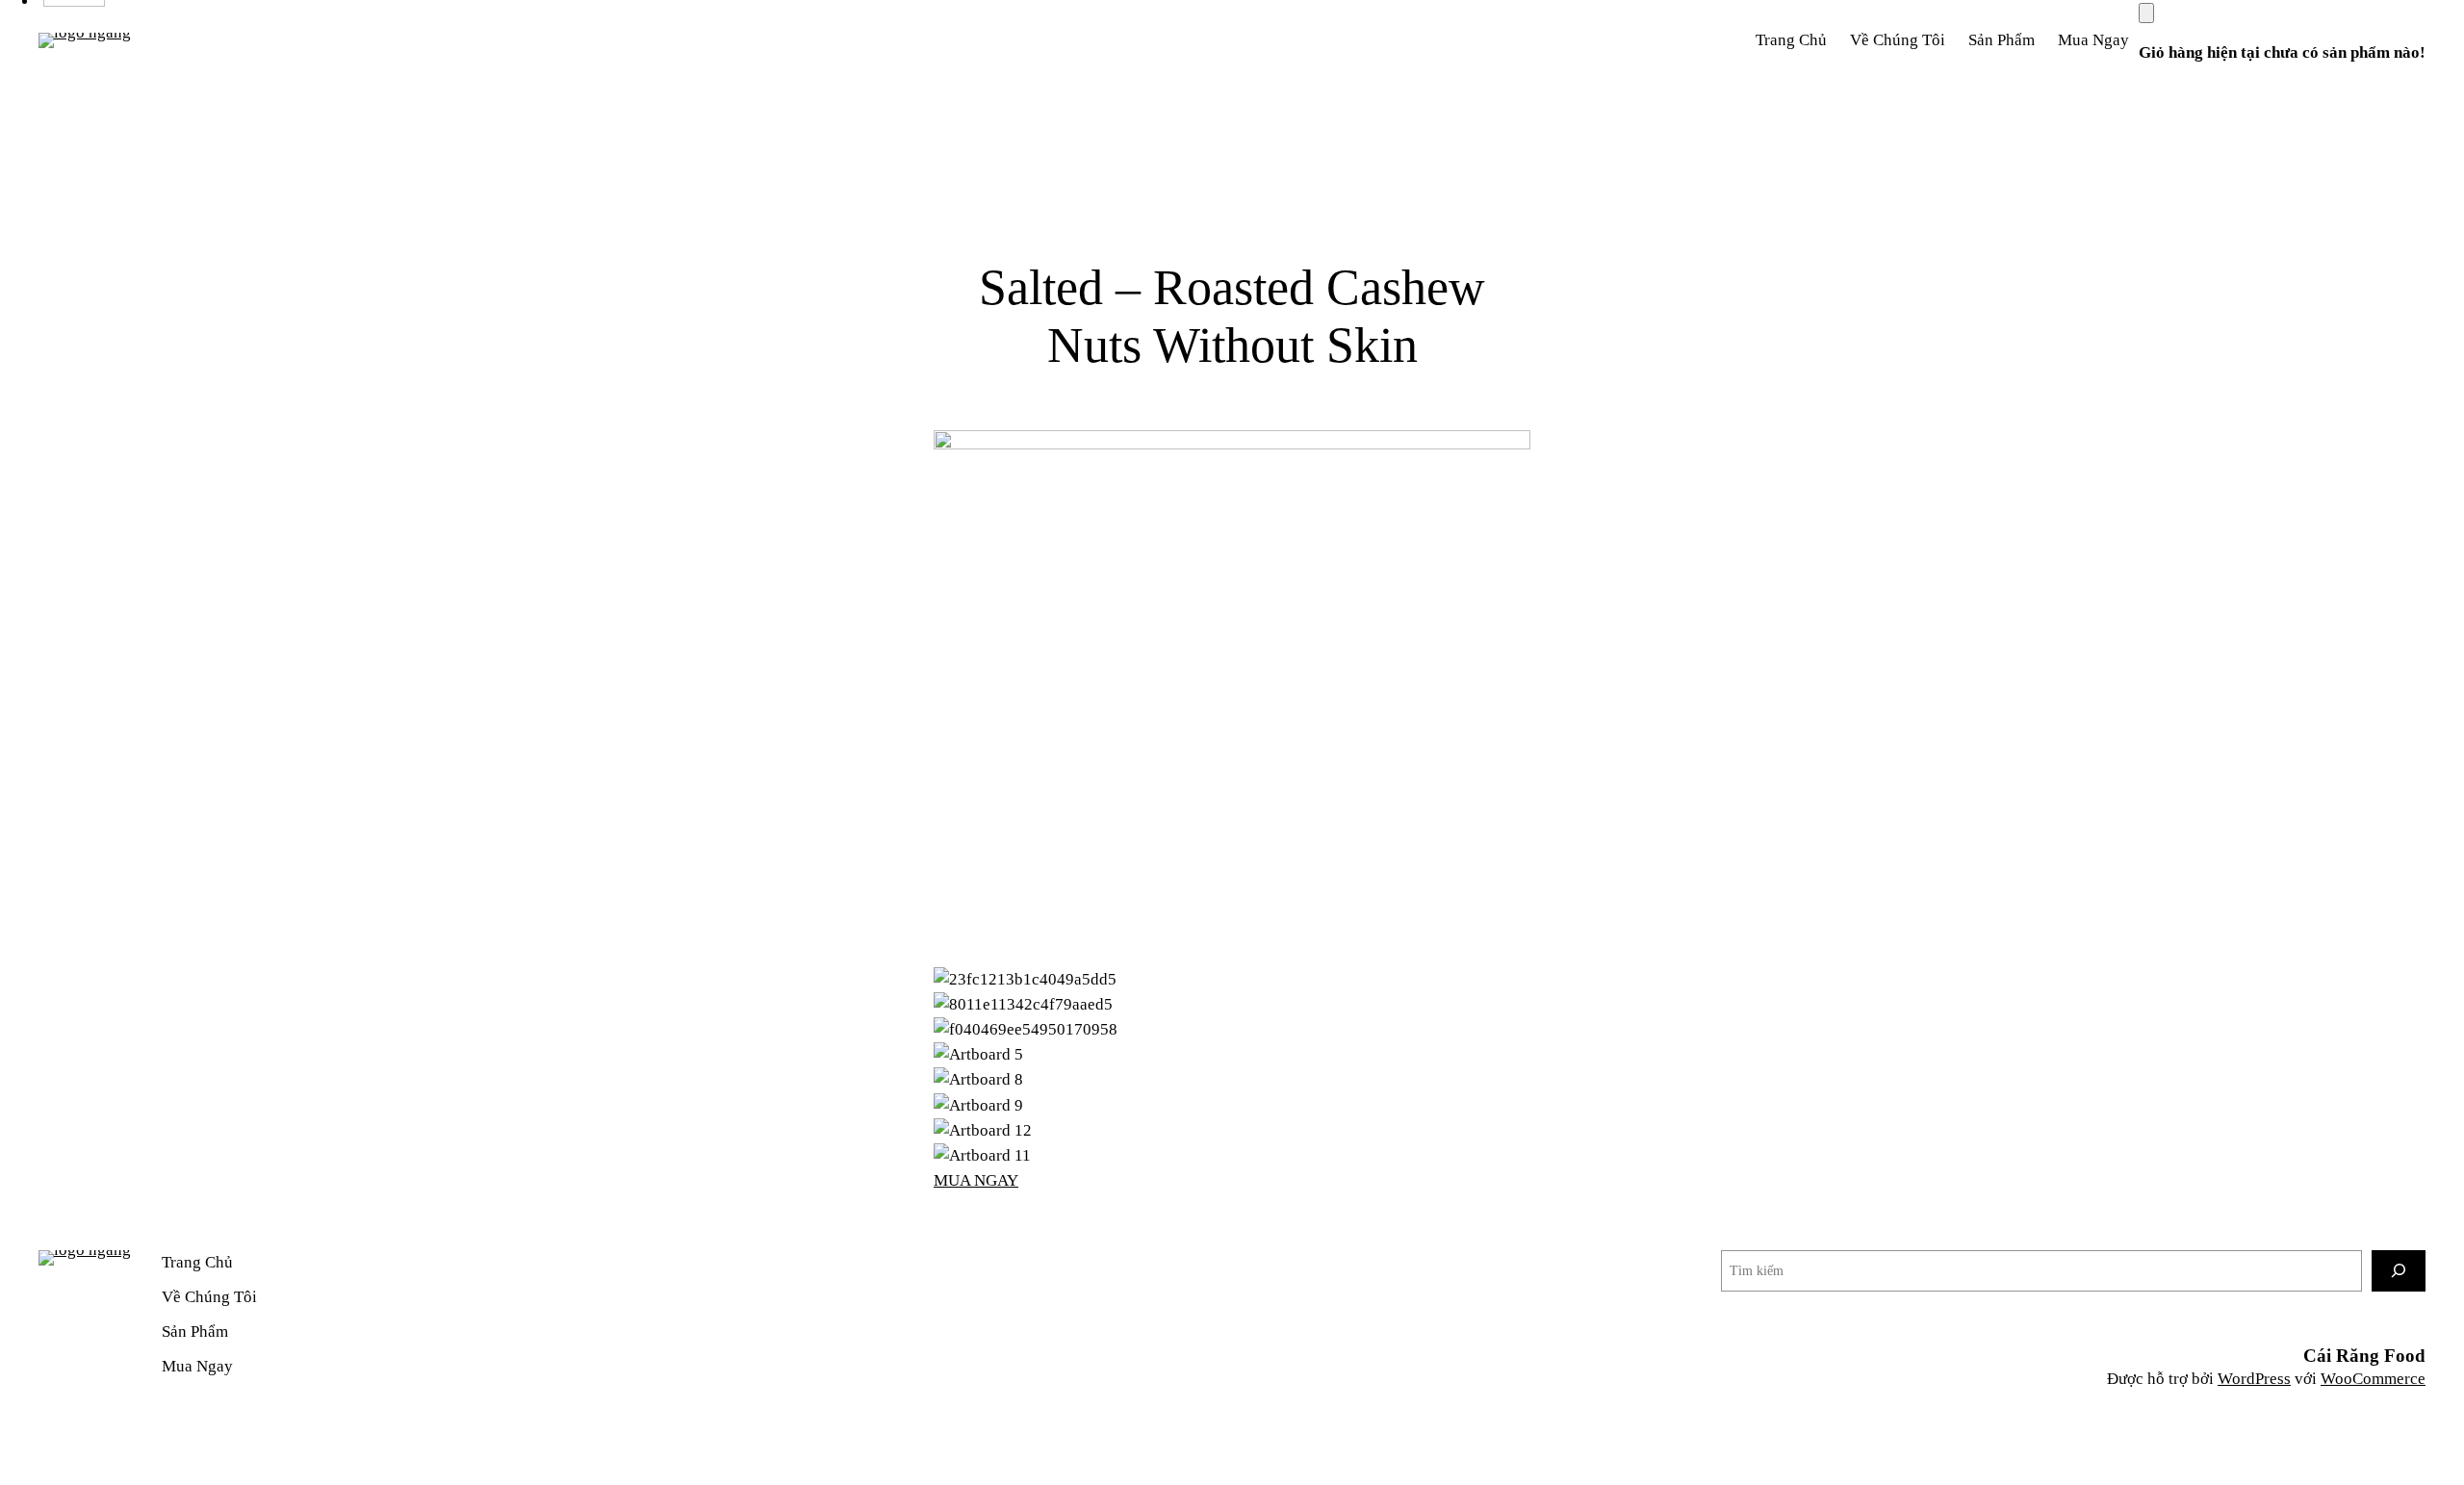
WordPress (2254, 1379)
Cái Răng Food (2364, 1356)
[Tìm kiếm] (2399, 1271)
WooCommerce (2373, 1379)
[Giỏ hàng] (2146, 13)
